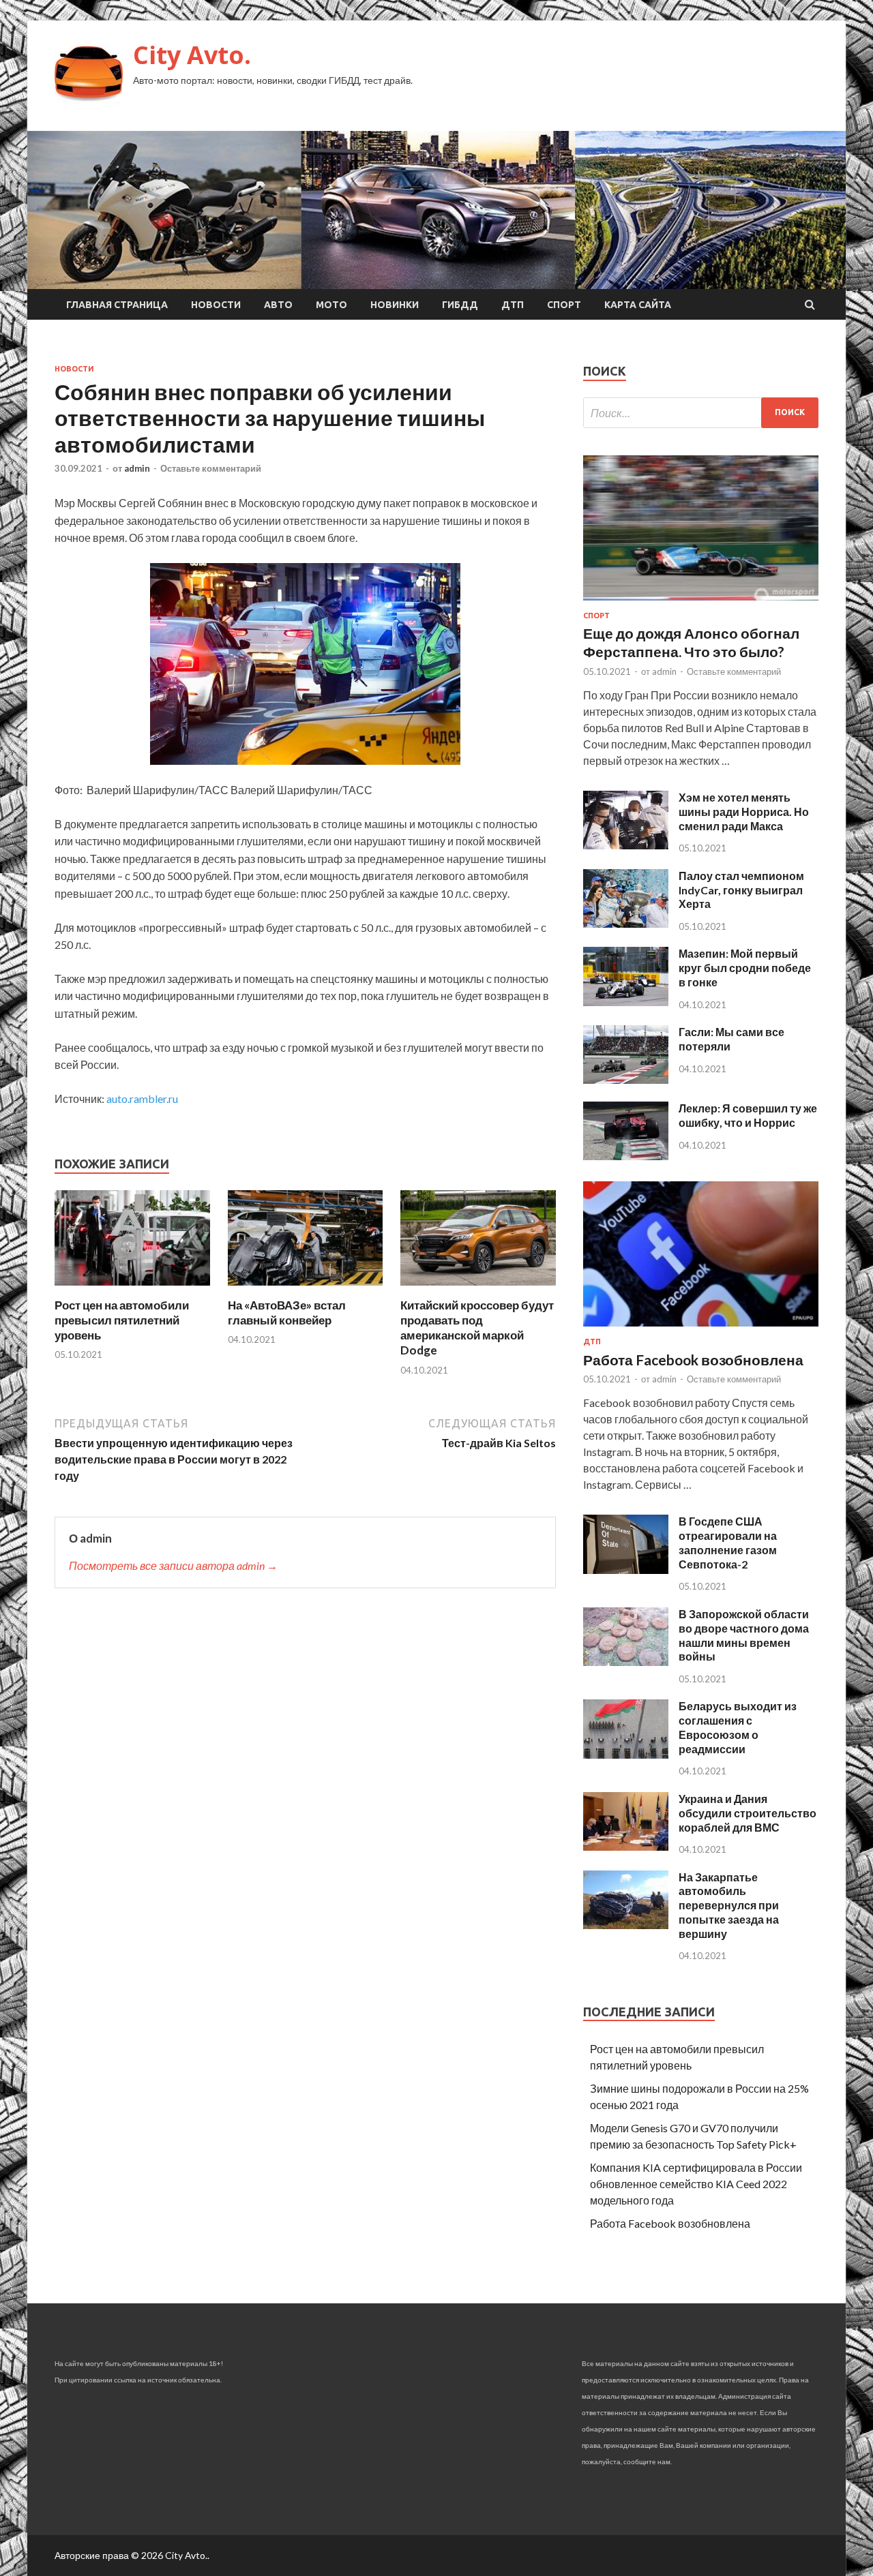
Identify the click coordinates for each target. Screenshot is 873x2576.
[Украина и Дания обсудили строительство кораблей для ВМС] (626, 1846)
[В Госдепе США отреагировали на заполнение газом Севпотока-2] (626, 1570)
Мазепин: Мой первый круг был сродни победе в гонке (745, 968)
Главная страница (117, 305)
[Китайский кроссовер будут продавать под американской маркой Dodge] (478, 1289)
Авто (278, 305)
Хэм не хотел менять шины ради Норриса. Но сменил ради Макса (744, 812)
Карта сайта (638, 305)
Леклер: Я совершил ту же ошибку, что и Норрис (748, 1115)
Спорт (564, 305)
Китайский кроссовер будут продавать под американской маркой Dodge (477, 1328)
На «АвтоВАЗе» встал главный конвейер (287, 1313)
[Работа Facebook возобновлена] (701, 1329)
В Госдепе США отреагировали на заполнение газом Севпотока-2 (728, 1542)
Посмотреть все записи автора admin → (173, 1565)
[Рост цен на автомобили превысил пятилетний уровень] (132, 1289)
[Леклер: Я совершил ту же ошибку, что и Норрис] (626, 1156)
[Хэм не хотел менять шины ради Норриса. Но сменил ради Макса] (626, 845)
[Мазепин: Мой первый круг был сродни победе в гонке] (626, 1002)
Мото (331, 305)
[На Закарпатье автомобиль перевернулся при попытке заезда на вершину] (626, 1925)
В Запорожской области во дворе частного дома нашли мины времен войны (744, 1635)
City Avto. (192, 55)
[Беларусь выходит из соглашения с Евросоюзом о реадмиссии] (626, 1754)
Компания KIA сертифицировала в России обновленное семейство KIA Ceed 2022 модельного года (696, 2184)
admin (137, 468)
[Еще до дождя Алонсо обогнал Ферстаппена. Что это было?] (701, 603)
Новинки (395, 305)
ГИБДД (460, 305)
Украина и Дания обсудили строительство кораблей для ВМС (748, 1813)
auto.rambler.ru (142, 1098)
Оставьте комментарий (211, 468)
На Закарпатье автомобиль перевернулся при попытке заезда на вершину (729, 1905)
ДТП (513, 305)
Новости (216, 305)
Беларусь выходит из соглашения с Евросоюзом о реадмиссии (738, 1727)
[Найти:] (701, 413)
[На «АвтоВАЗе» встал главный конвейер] (306, 1289)
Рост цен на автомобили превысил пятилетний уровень (122, 1320)
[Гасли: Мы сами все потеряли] (626, 1079)
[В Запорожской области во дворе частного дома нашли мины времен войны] (626, 1662)
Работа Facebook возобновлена (693, 1360)
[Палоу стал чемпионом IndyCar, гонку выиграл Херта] (626, 923)
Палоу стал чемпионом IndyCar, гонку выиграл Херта (741, 890)
